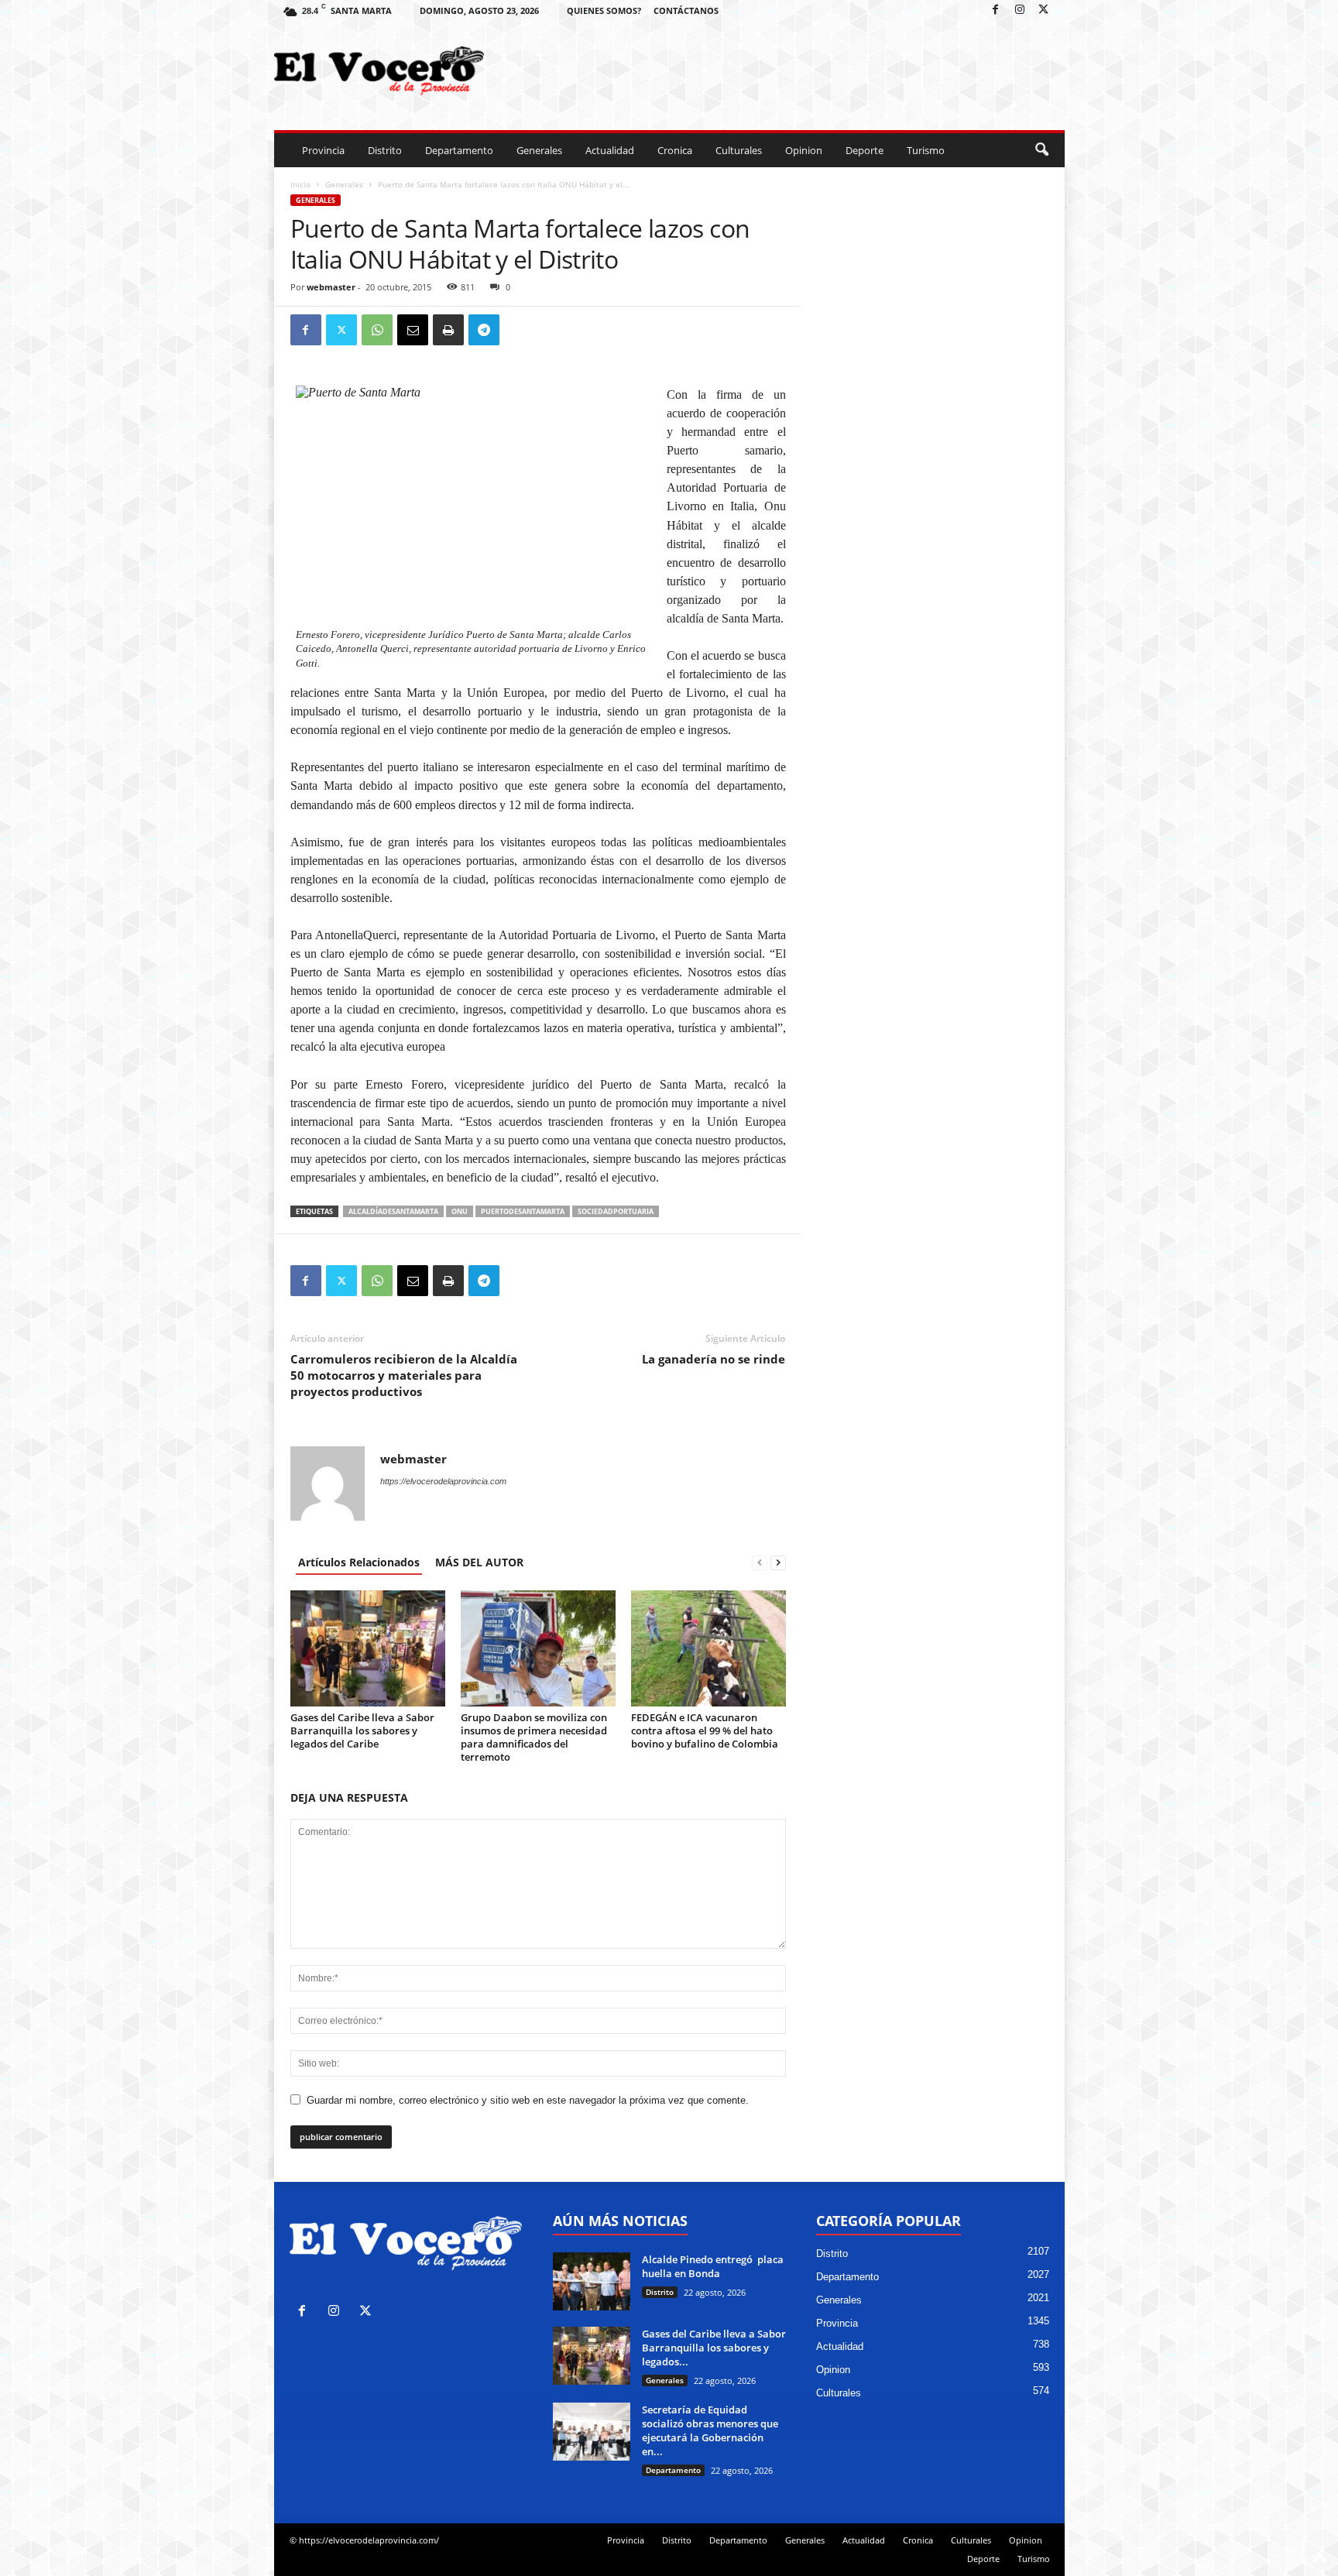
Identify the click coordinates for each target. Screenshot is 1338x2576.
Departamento (459, 150)
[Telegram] (484, 330)
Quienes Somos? (604, 10)
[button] (1041, 150)
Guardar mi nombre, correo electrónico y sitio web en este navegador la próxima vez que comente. (528, 2100)
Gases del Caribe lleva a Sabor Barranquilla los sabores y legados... (714, 2348)
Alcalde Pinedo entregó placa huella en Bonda (713, 2266)
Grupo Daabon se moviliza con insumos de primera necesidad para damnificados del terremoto (534, 1737)
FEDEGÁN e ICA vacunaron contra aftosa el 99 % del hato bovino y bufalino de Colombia (705, 1730)
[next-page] (778, 1562)
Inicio (300, 184)
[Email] (413, 330)
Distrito (385, 150)
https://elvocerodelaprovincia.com (443, 1481)
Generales (539, 150)
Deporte (865, 150)
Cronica (675, 150)
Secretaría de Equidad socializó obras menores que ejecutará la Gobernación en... (710, 2430)
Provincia (323, 150)
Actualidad (610, 150)
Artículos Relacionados (359, 1562)
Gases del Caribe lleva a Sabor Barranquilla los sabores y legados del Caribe (362, 1730)
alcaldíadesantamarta (393, 1211)
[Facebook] (996, 10)
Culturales (739, 150)
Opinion (804, 150)
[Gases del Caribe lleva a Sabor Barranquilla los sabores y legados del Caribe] (368, 1648)
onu (460, 1211)
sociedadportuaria (616, 1211)
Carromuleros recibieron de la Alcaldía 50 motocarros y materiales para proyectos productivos (404, 1375)
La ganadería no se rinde (714, 1359)
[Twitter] (1044, 10)
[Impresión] (448, 330)
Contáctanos (686, 10)
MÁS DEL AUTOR (479, 1562)
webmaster (331, 287)
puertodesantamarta (523, 1211)
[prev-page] (760, 1562)
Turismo (926, 150)
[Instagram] (1020, 10)
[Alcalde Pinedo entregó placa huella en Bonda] (592, 2281)
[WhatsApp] (377, 330)
